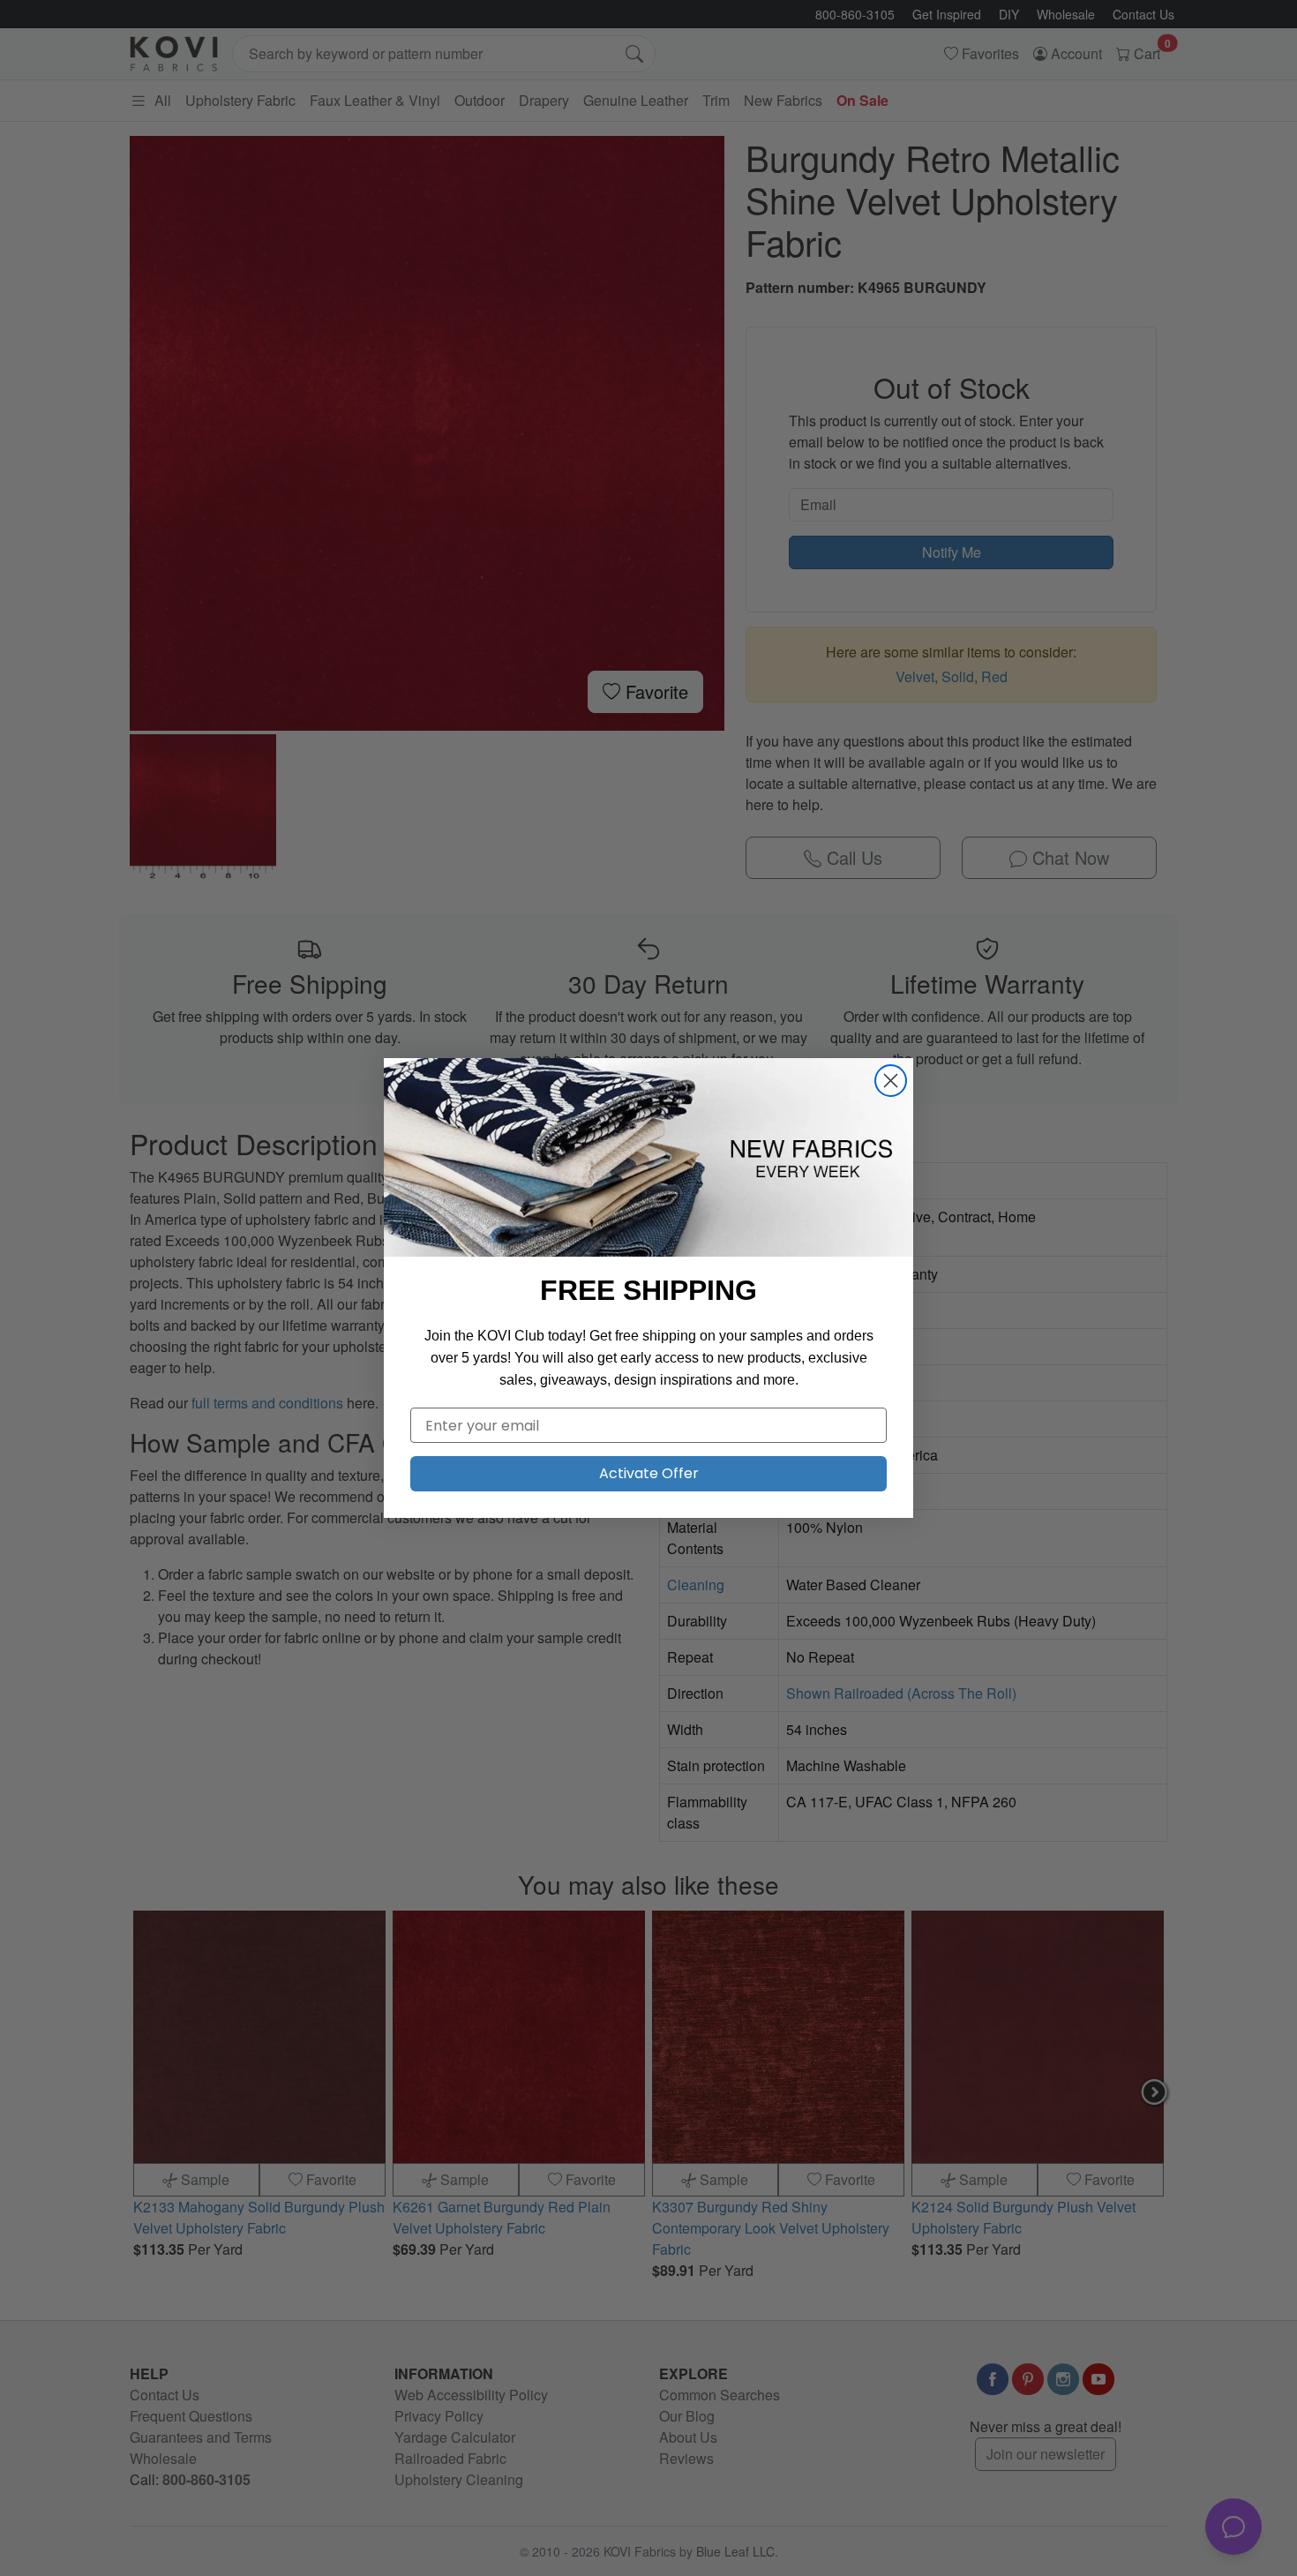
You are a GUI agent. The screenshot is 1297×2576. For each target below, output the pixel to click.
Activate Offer (649, 1473)
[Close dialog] (891, 1081)
